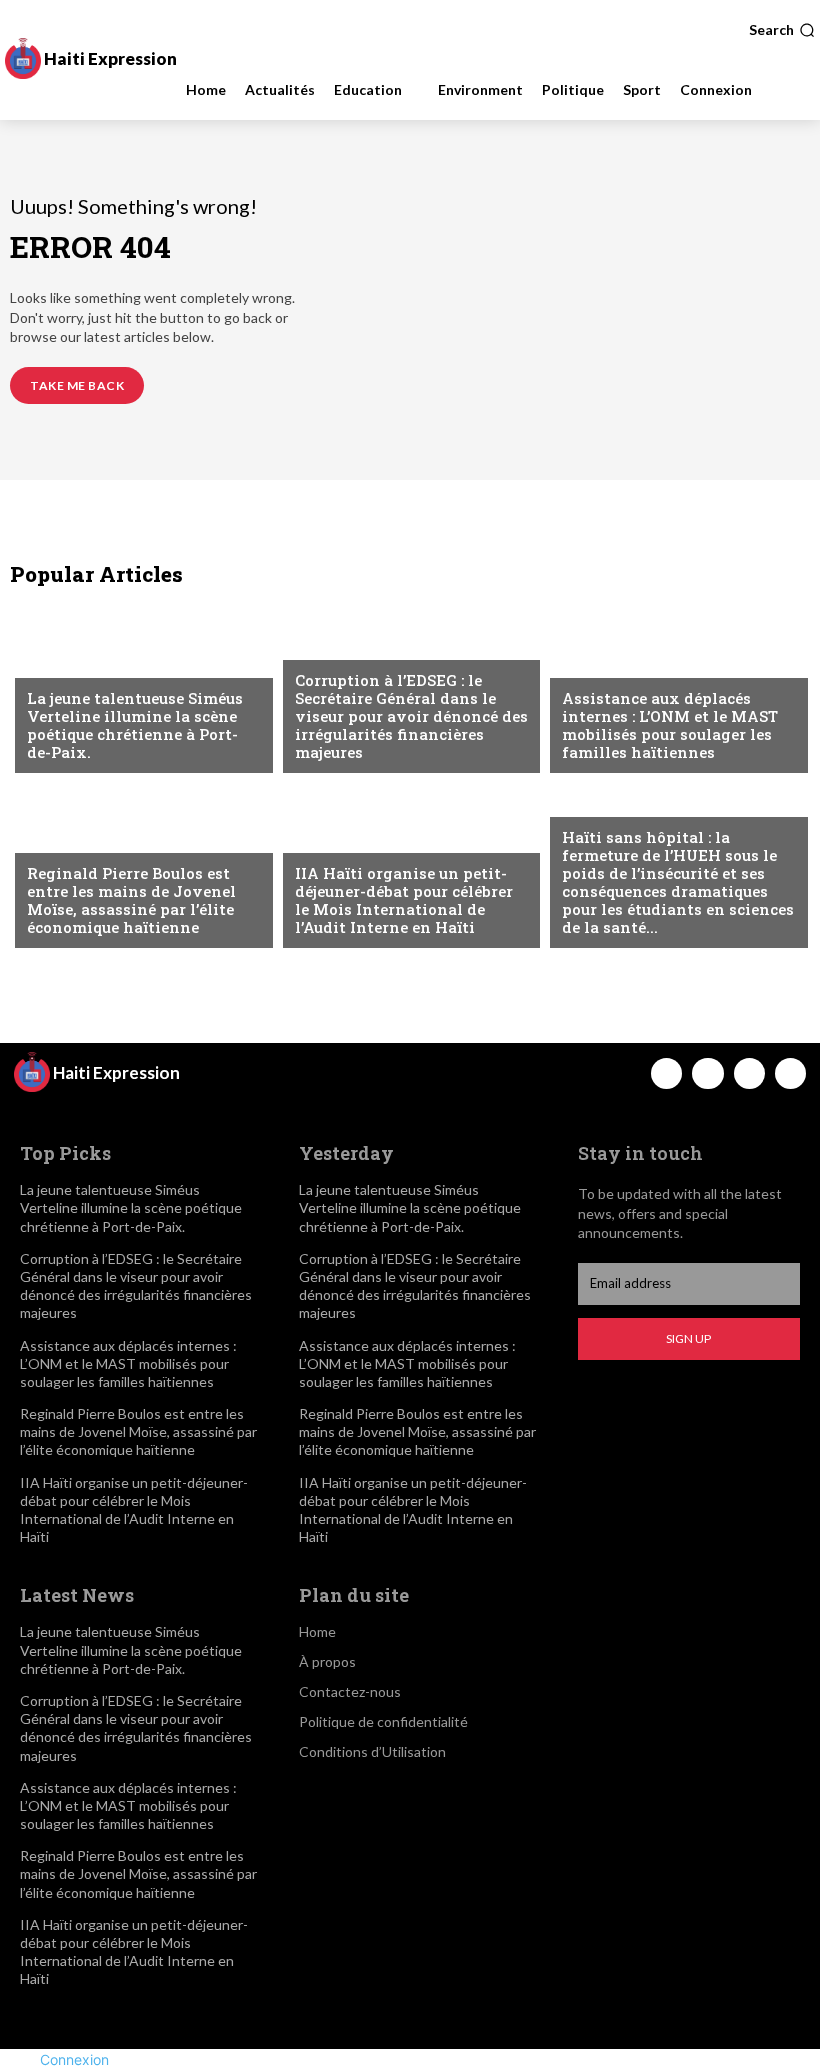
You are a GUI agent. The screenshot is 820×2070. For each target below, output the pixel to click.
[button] (782, 30)
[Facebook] (666, 1073)
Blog (43, 664)
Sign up (688, 1338)
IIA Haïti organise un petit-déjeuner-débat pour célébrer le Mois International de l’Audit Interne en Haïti (404, 900)
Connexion (74, 2059)
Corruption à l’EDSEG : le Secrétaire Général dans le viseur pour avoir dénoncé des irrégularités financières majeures (411, 716)
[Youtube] (790, 1073)
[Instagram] (707, 1073)
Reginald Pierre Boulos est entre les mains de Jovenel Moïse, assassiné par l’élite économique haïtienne (131, 900)
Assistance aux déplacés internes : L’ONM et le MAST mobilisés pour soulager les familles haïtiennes (670, 725)
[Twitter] (749, 1073)
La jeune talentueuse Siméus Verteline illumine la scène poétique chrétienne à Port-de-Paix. (135, 725)
